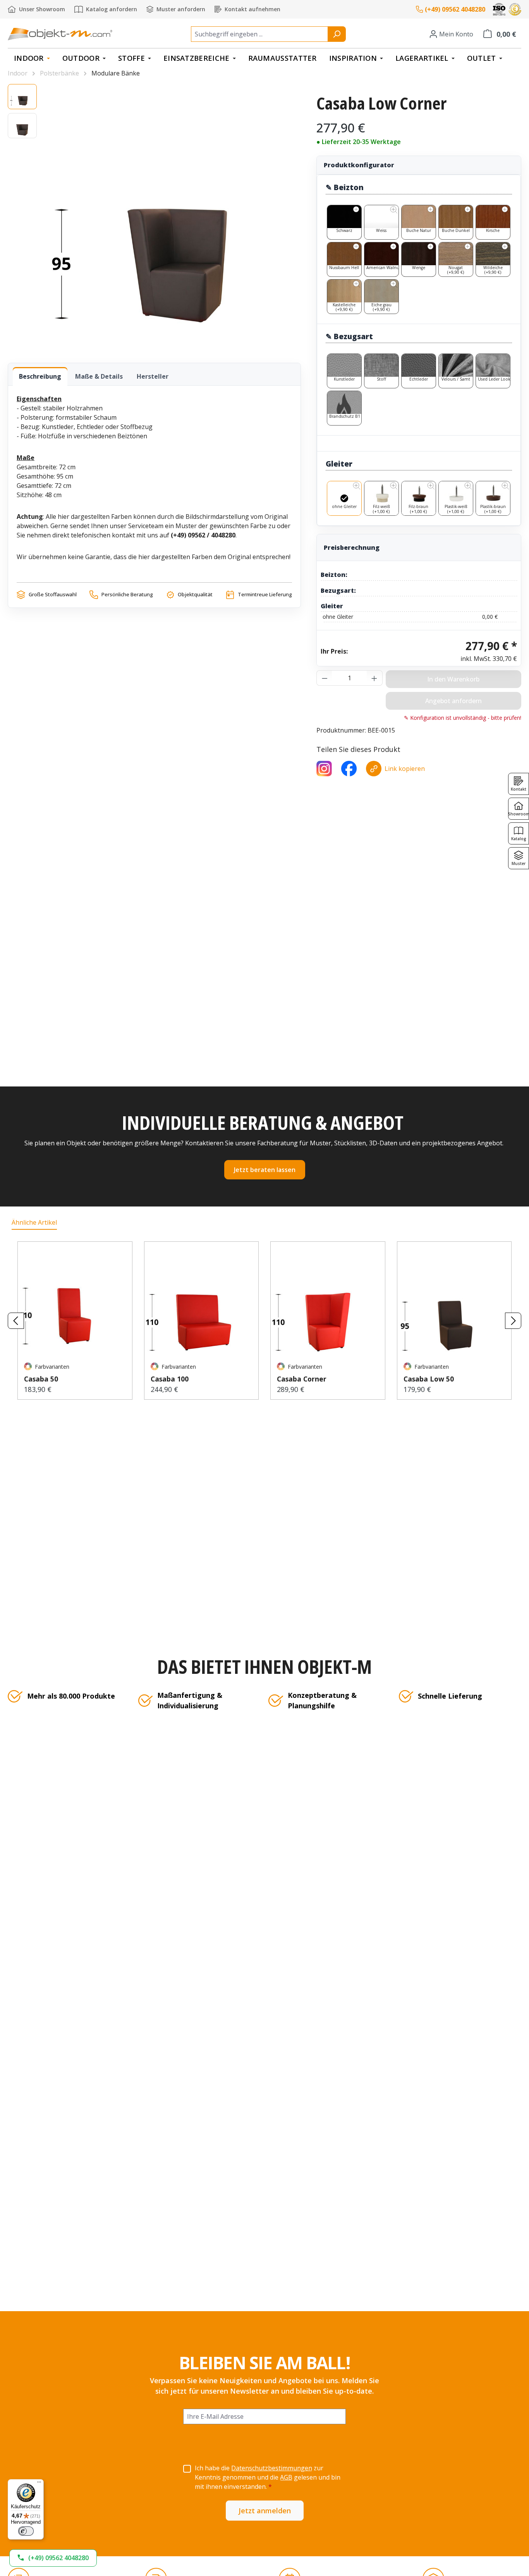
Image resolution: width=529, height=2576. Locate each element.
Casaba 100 (170, 1379)
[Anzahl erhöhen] (374, 678)
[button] (53, 2558)
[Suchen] (337, 34)
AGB (286, 2477)
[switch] (26, 2531)
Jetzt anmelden (265, 2511)
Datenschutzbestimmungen (272, 2468)
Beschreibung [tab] (40, 376)
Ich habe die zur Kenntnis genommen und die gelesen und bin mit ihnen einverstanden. (268, 2477)
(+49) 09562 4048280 (455, 9)
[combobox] (259, 34)
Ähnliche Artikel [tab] (34, 1222)
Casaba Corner (302, 1379)
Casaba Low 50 (429, 1379)
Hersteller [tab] (153, 376)
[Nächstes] (513, 1321)
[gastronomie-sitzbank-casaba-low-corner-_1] (173, 215)
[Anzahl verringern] (325, 678)
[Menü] (39, 2484)
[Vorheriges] (16, 1321)
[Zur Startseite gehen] (60, 34)
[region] (154, 216)
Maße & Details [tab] (99, 376)
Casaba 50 (41, 1379)
